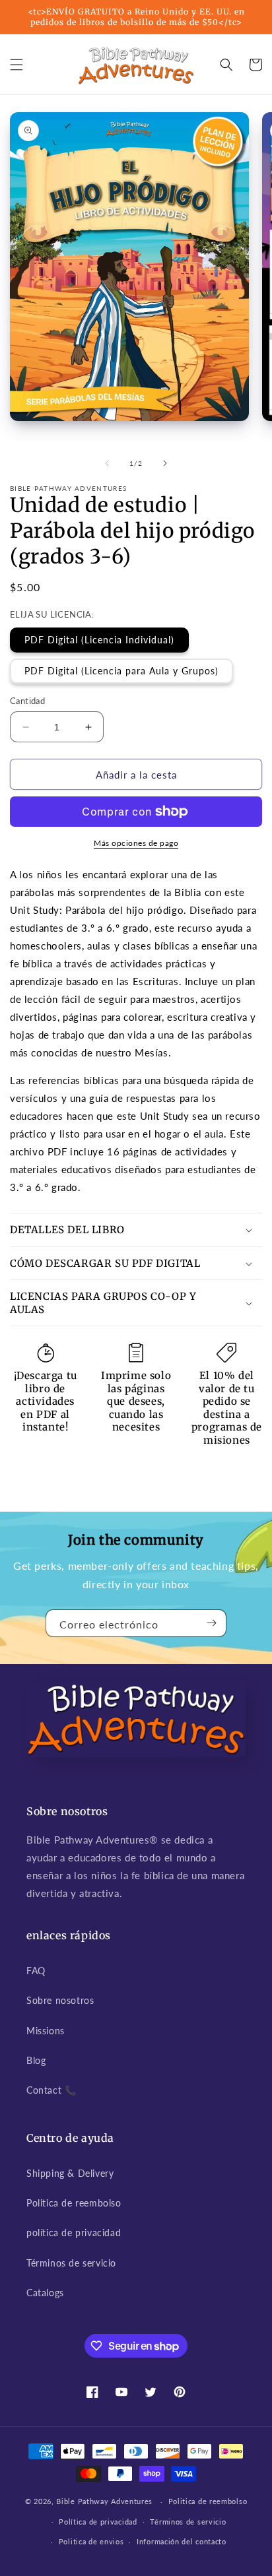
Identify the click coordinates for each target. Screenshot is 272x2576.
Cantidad (27, 701)
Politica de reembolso (74, 2203)
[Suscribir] (211, 1623)
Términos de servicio (71, 2263)
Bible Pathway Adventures (104, 2501)
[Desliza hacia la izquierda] (107, 463)
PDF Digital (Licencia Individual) (99, 640)
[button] (17, 65)
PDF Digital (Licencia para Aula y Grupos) (121, 671)
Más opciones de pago (136, 843)
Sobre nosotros (60, 2000)
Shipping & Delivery (70, 2173)
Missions (46, 2031)
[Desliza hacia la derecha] (165, 463)
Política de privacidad (98, 2522)
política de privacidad (74, 2233)
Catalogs (45, 2293)
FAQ (36, 1971)
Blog (36, 2060)
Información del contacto (182, 2541)
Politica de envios (91, 2541)
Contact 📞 (51, 2090)
